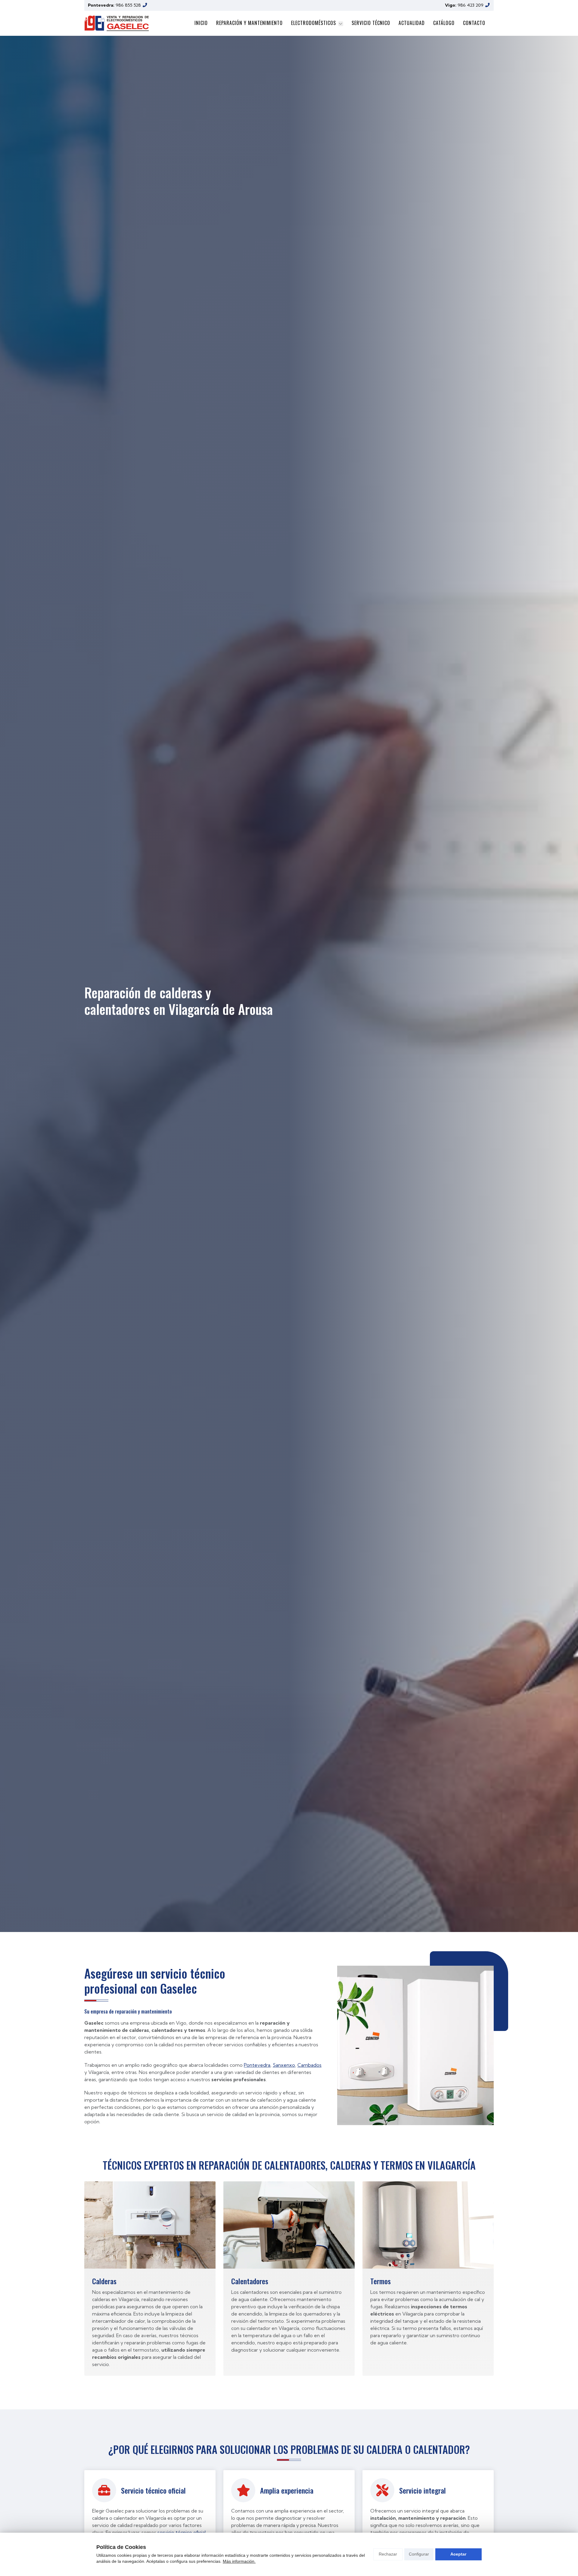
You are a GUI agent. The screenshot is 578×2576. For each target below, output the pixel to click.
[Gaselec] (117, 23)
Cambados (309, 2065)
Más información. (239, 2561)
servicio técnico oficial (182, 2532)
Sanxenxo (284, 2065)
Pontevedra (257, 2065)
